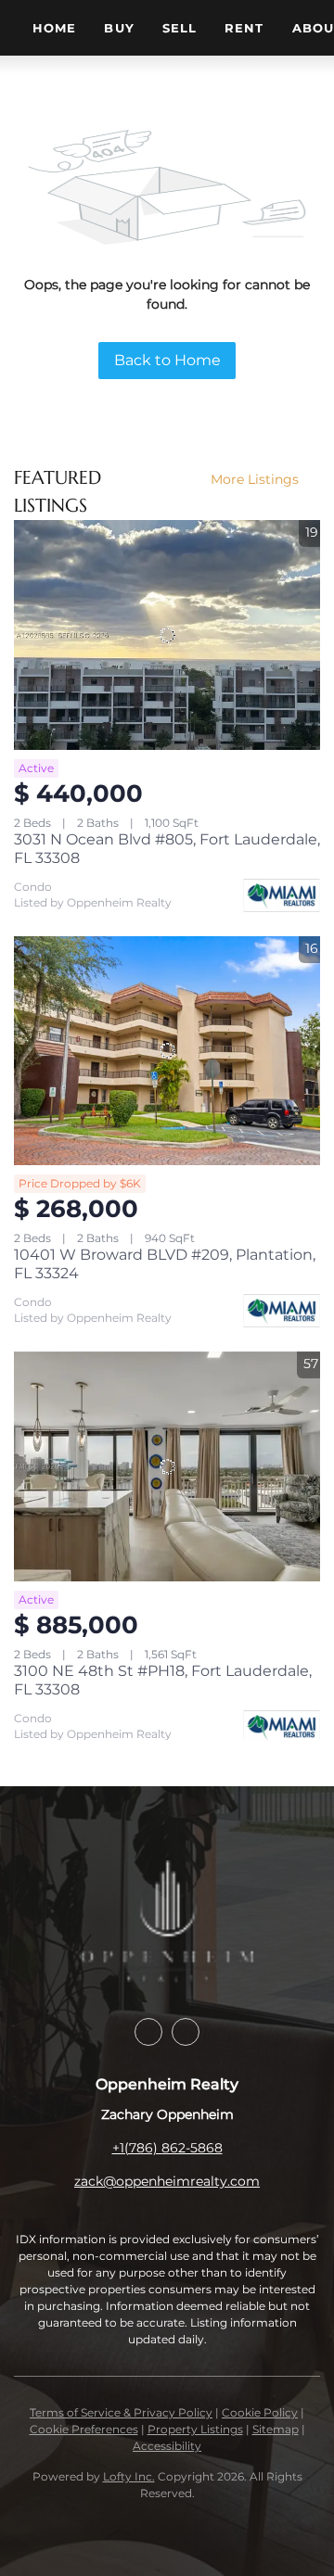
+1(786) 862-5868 (167, 2148)
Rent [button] (244, 28)
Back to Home (167, 360)
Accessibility (167, 2446)
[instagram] (186, 2032)
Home (54, 28)
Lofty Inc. (129, 2476)
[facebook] (148, 2032)
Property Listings (195, 2429)
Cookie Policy (260, 2412)
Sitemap (276, 2429)
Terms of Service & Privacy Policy (121, 2412)
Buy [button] (119, 28)
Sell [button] (180, 28)
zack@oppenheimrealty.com (167, 2181)
